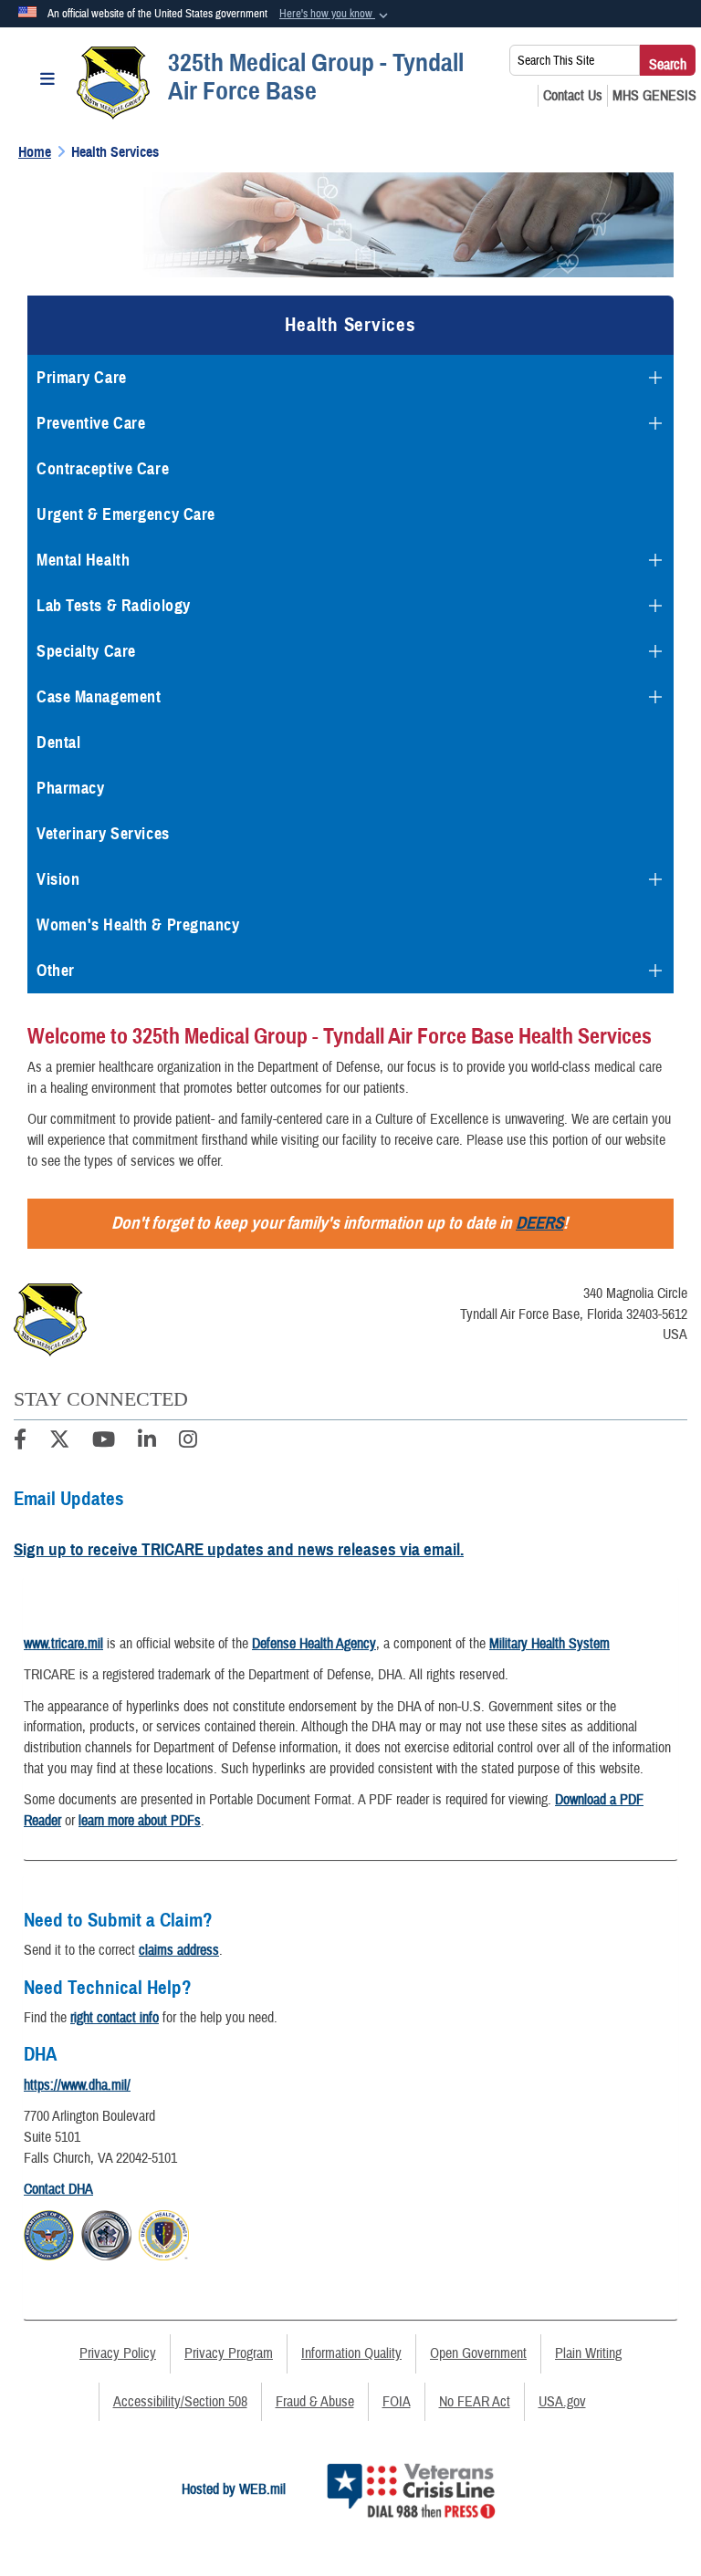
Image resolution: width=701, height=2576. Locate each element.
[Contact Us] (573, 96)
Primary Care (82, 378)
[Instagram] (188, 1442)
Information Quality (351, 2353)
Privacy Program (229, 2353)
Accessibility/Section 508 (180, 2402)
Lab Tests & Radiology (114, 606)
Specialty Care (86, 651)
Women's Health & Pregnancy (138, 925)
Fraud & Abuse (315, 2402)
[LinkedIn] (147, 1442)
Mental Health (83, 560)
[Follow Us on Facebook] (20, 1442)
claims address (179, 1950)
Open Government (478, 2353)
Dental (58, 743)
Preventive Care (91, 423)
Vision (58, 879)
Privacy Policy (118, 2353)
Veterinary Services (103, 834)
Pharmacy (70, 788)
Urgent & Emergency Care (126, 514)
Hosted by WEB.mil (234, 2489)
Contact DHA (58, 2189)
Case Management (99, 697)
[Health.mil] (106, 2232)
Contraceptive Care (103, 469)
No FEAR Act (475, 2402)
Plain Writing (588, 2353)
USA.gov (562, 2402)
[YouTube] (104, 1442)
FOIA (397, 2402)
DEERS (539, 1223)
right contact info (115, 2018)
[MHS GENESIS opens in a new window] (654, 96)
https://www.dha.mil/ (77, 2085)
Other (56, 971)
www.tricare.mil (63, 1644)
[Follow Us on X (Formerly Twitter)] (59, 1442)
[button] (335, 15)
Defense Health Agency (314, 1644)
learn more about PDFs (140, 1821)
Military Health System (549, 1644)
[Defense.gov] (49, 2232)
